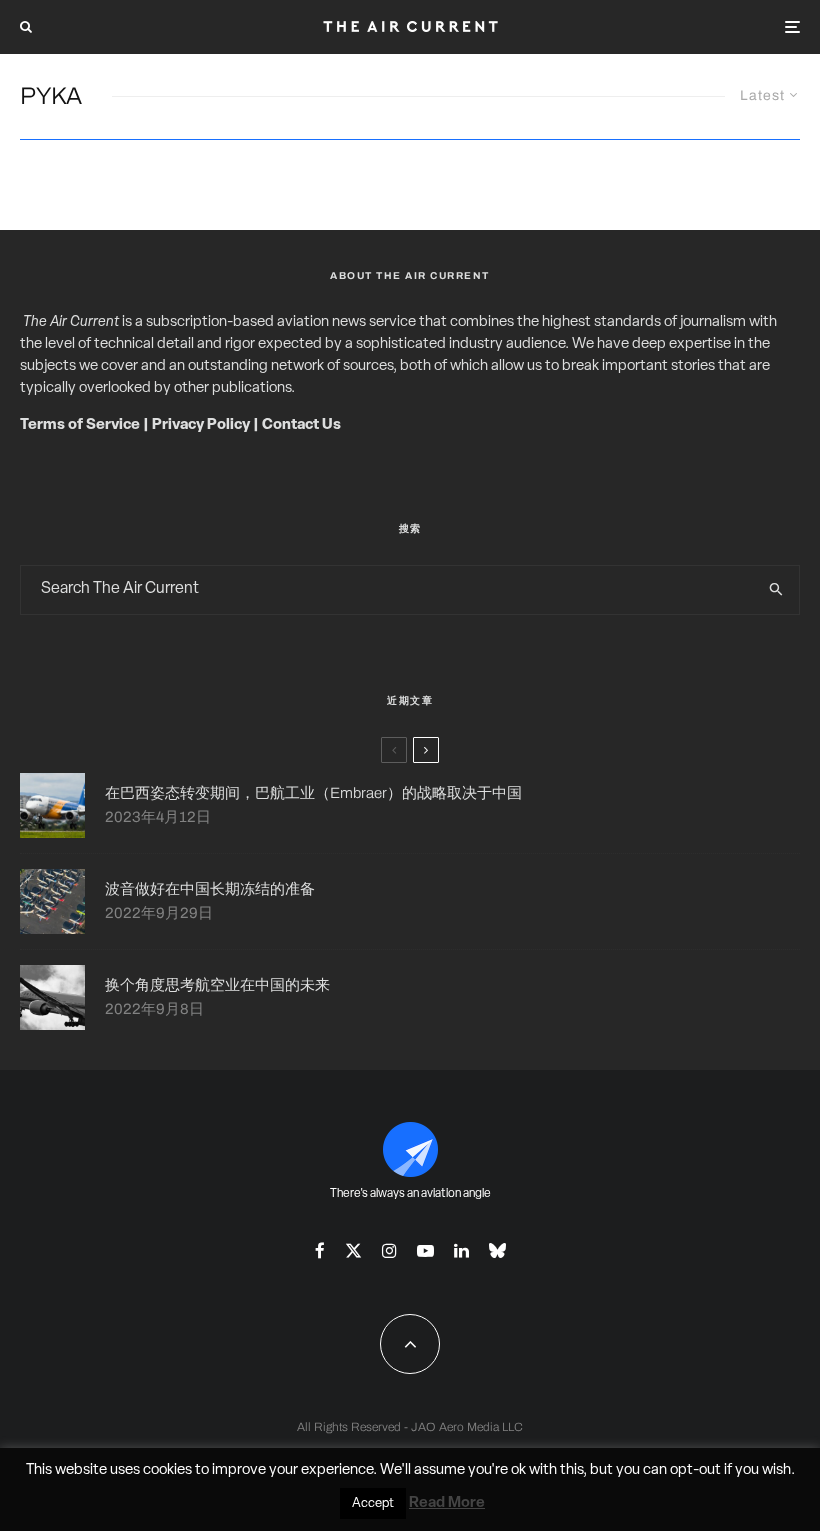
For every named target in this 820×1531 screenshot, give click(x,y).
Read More (447, 1503)
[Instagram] (389, 1250)
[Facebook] (320, 1250)
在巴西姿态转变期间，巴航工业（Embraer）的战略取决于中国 (313, 793)
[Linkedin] (461, 1250)
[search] (776, 590)
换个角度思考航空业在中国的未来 (217, 985)
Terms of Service (80, 425)
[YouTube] (425, 1250)
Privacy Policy (201, 425)
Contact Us (301, 425)
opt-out (695, 1470)
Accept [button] (373, 1503)
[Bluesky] (497, 1250)
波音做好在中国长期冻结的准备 (210, 889)
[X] (353, 1250)
